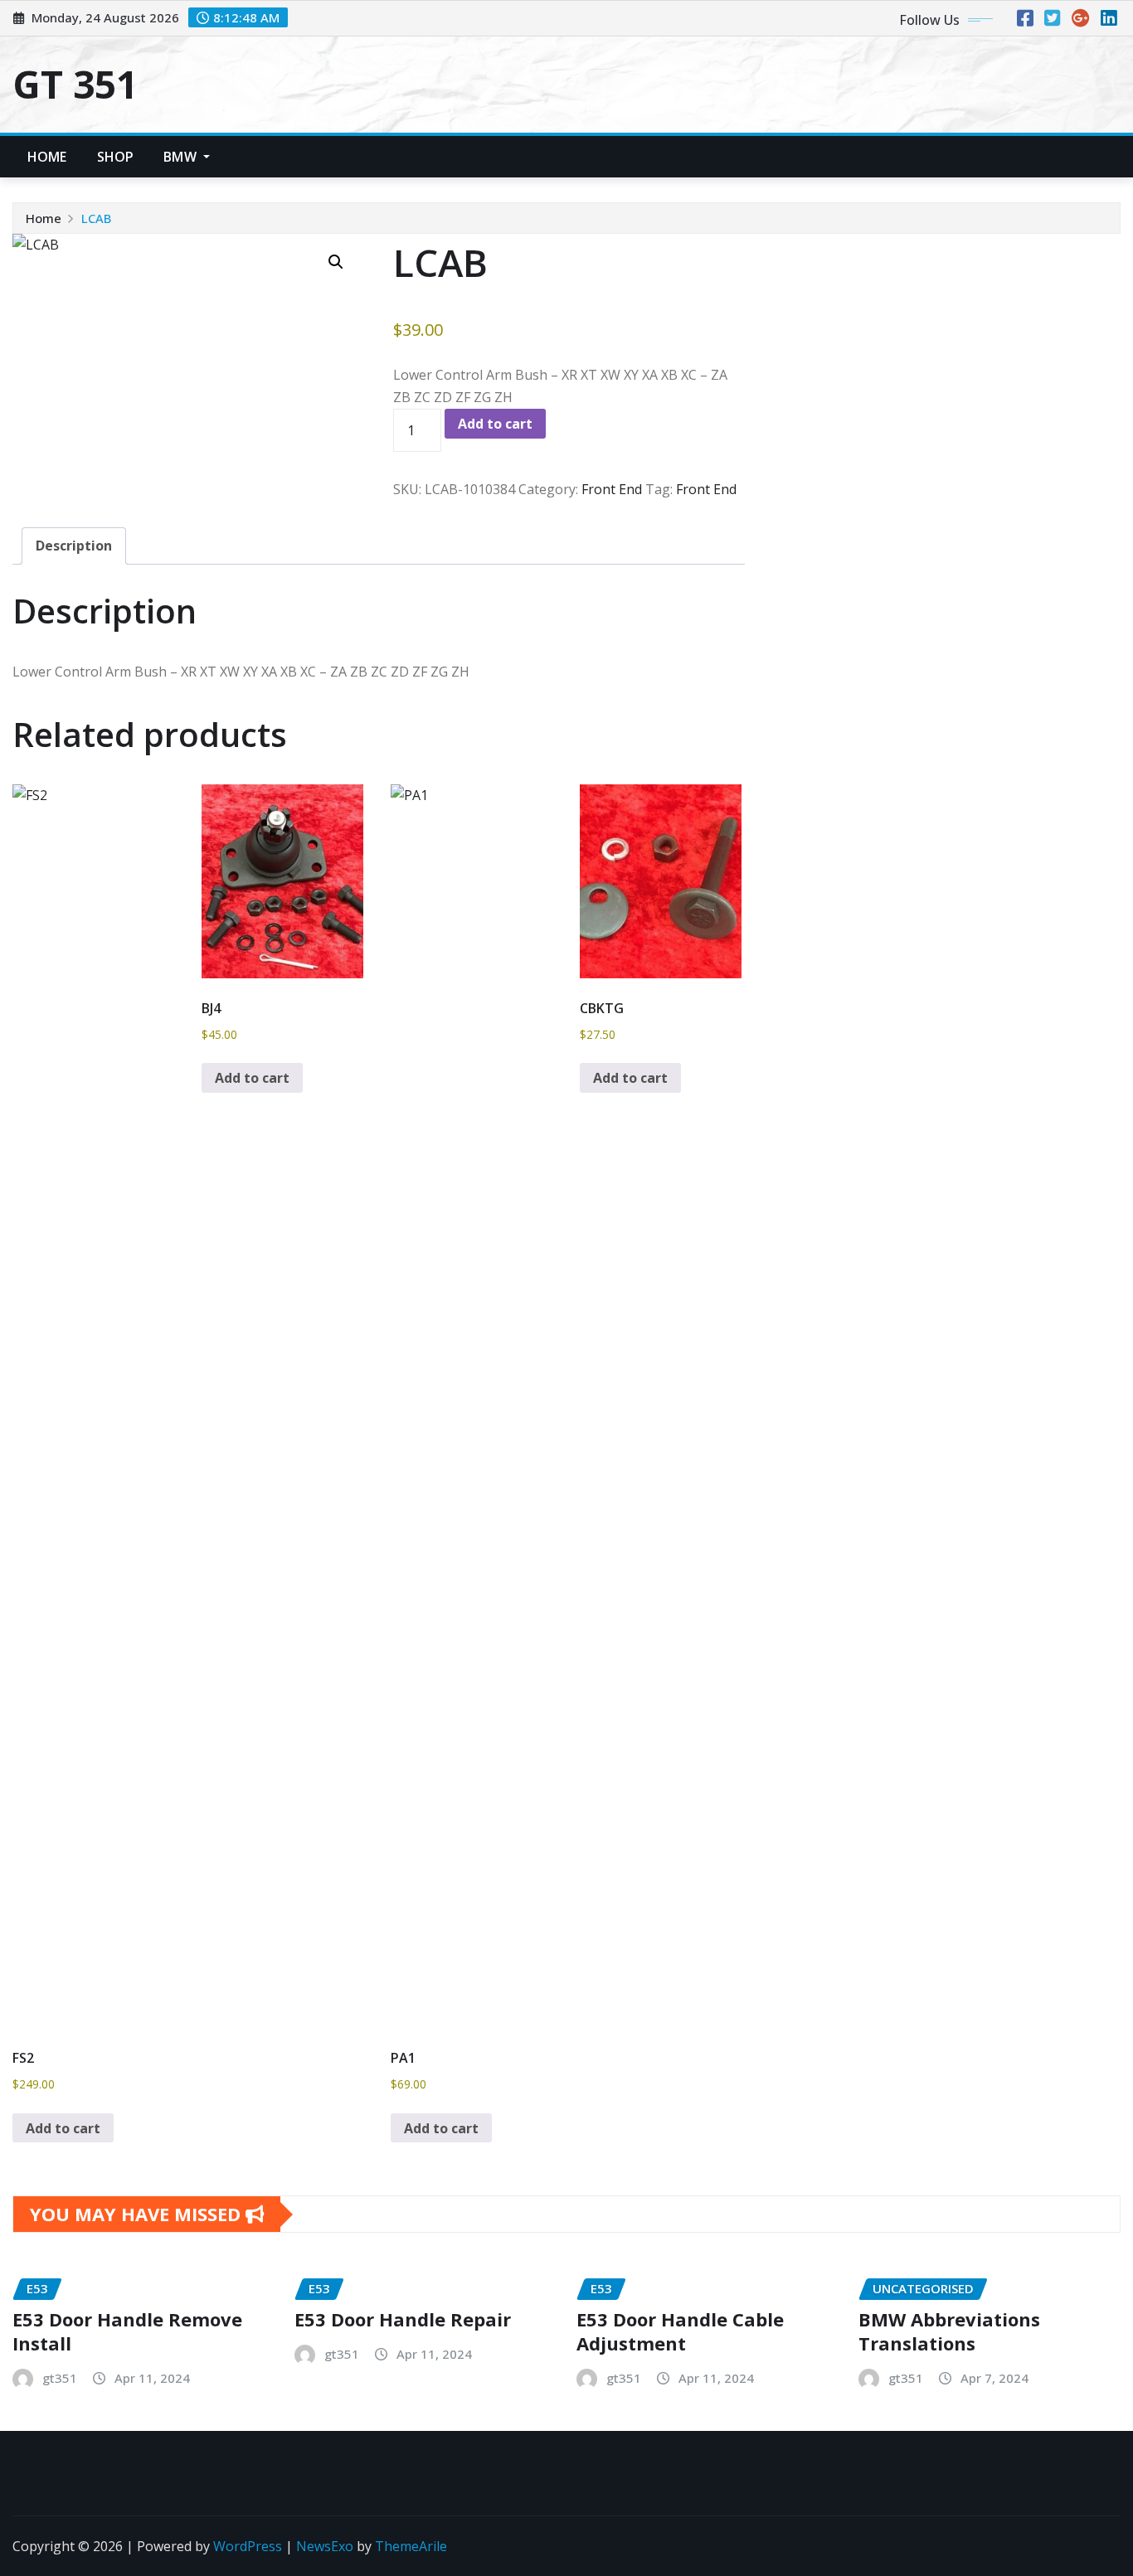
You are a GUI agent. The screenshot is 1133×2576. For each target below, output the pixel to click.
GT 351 (75, 84)
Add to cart (495, 424)
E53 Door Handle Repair (403, 2319)
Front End (612, 489)
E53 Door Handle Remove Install (127, 2331)
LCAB (96, 218)
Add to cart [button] (63, 2128)
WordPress (248, 2546)
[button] (336, 262)
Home (47, 157)
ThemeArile (411, 2546)
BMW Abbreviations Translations (949, 2331)
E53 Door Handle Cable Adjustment (680, 2331)
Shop (116, 157)
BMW (182, 157)
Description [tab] (74, 546)
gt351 (60, 2378)
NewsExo (325, 2546)
